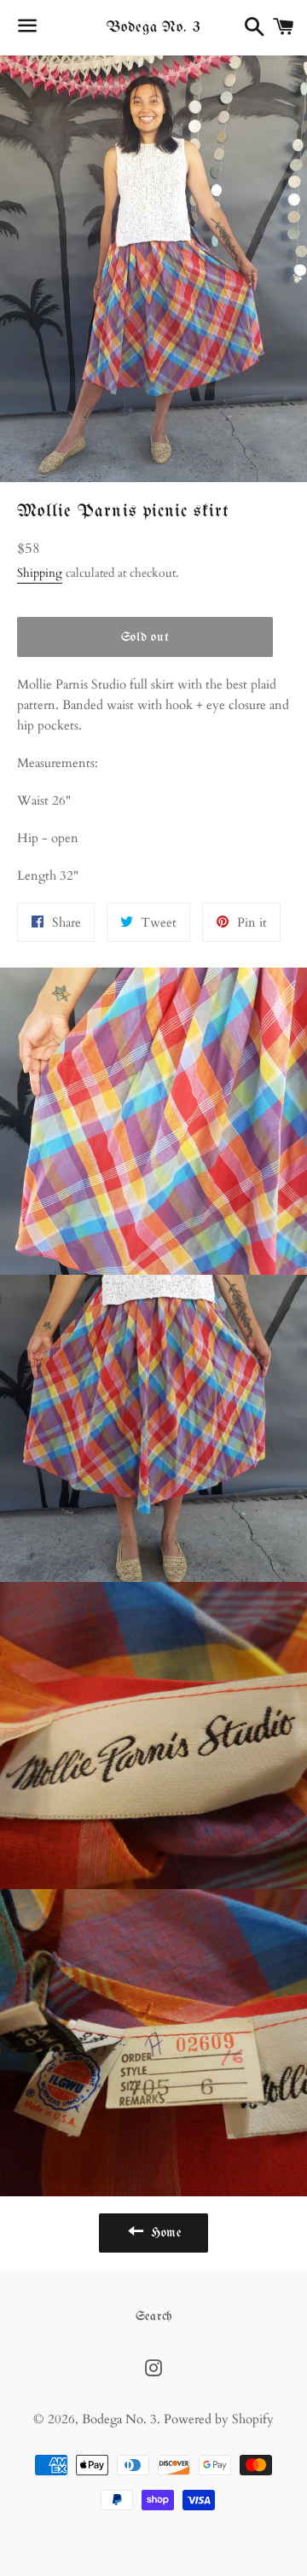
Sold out (145, 637)
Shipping (40, 573)
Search (154, 2317)
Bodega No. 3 (153, 28)
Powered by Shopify (219, 2419)
